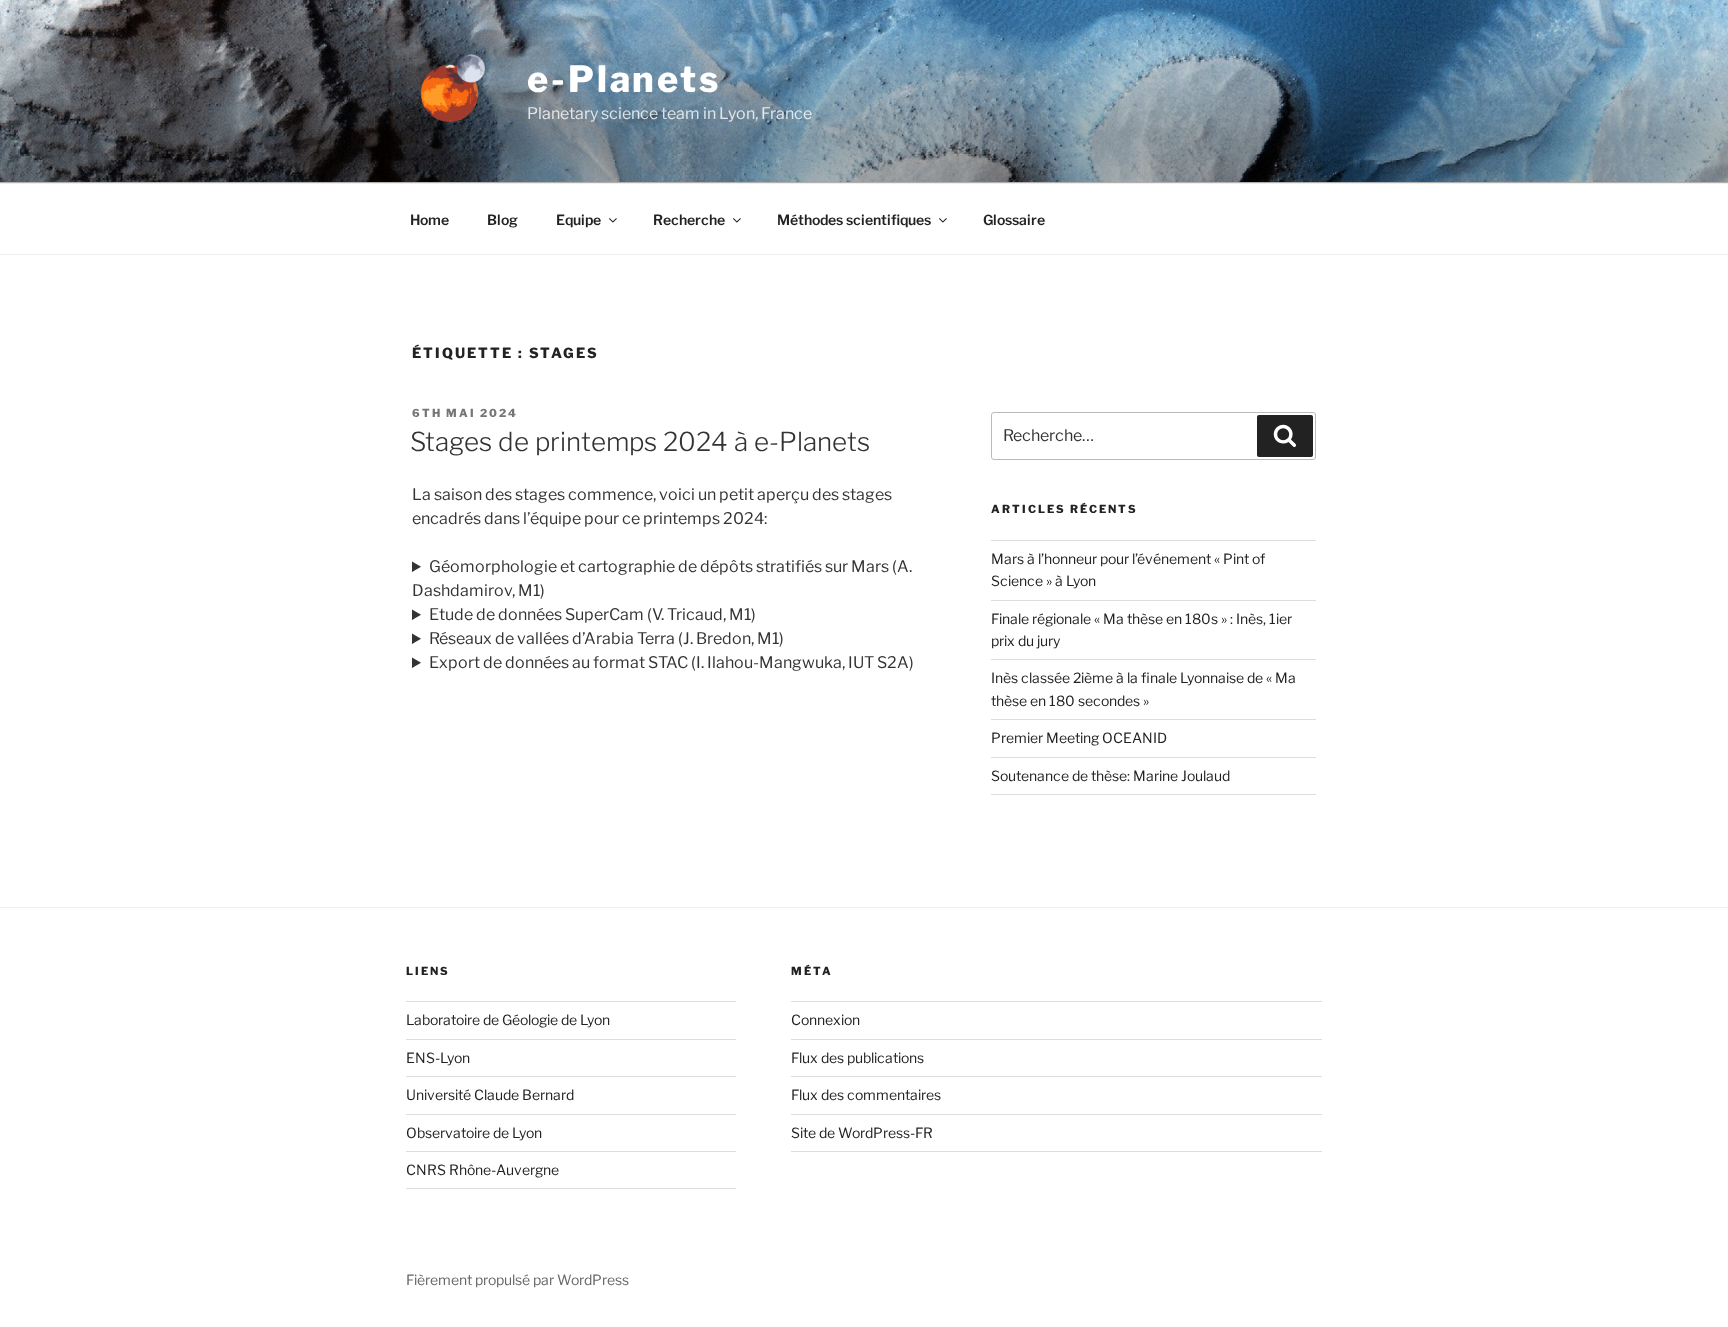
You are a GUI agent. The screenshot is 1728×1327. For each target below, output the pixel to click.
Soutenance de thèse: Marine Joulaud (1110, 775)
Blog (502, 219)
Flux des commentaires (866, 1094)
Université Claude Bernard (490, 1094)
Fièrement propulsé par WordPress (517, 1279)
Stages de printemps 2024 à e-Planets (640, 441)
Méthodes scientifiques (854, 219)
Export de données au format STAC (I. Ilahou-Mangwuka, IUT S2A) (671, 662)
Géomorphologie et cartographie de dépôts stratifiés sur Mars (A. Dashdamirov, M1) (662, 578)
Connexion (825, 1019)
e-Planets (624, 79)
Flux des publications (857, 1057)
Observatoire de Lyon (474, 1132)
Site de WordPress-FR (862, 1132)
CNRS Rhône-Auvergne (482, 1169)
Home (429, 219)
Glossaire (1014, 219)
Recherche (689, 219)
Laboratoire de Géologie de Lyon (508, 1019)
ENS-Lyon (438, 1057)
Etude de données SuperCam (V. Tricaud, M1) (592, 614)
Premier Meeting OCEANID (1079, 737)
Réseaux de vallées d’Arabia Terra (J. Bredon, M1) (606, 638)
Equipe (578, 219)
